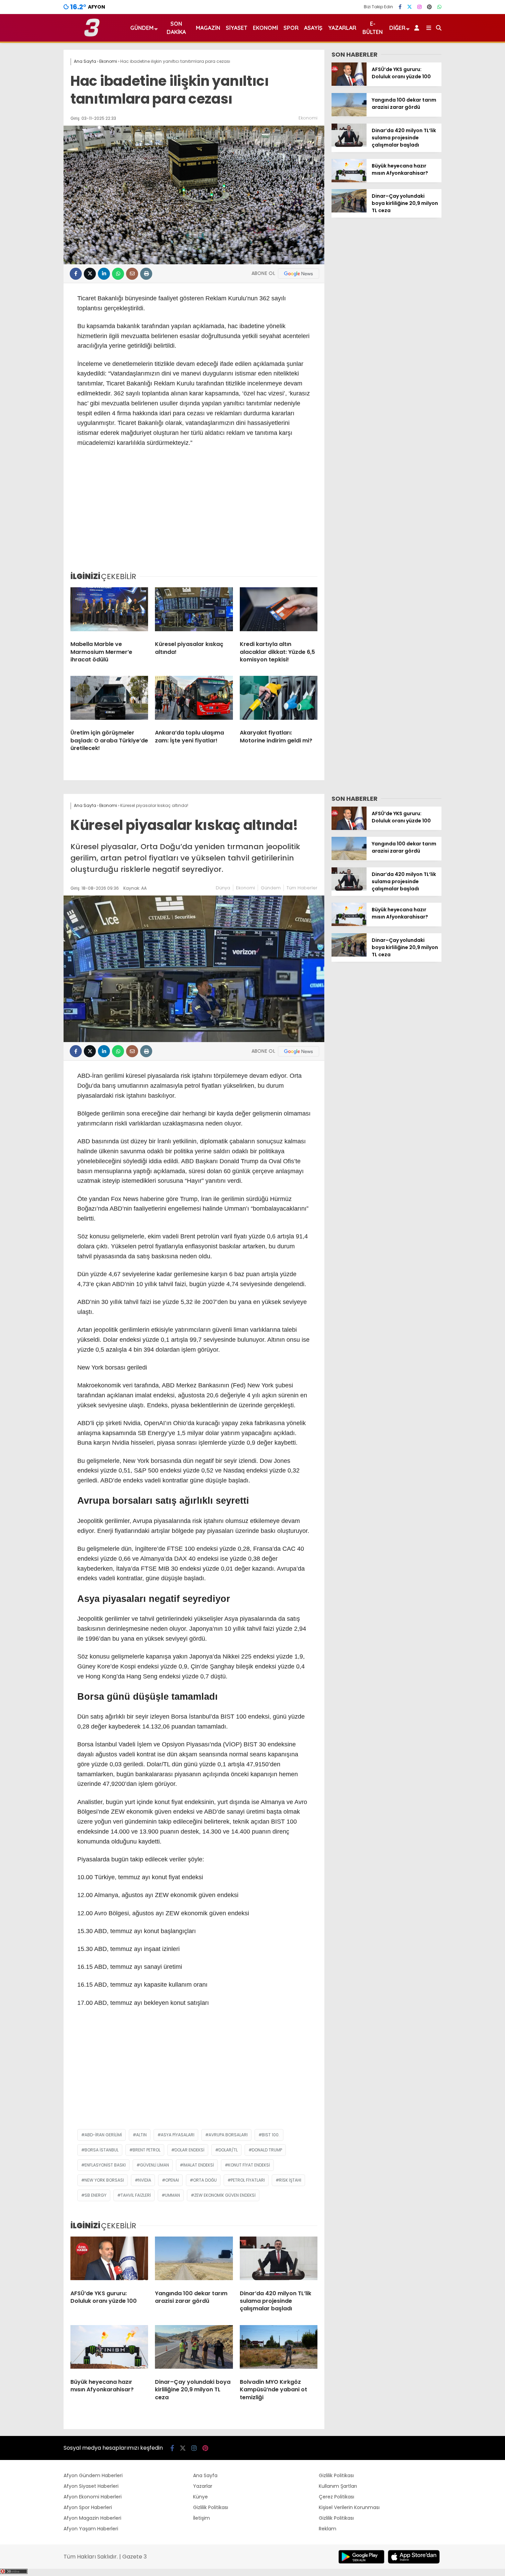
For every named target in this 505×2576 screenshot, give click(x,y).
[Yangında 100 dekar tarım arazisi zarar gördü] (349, 115)
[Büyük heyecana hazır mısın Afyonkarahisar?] (349, 181)
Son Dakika (176, 28)
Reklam (328, 2529)
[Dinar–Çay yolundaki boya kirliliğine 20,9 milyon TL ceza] (349, 211)
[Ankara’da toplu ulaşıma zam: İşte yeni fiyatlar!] (194, 700)
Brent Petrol (147, 2150)
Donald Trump (267, 2150)
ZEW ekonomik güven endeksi (225, 2195)
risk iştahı (290, 2180)
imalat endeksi (199, 2165)
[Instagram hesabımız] (419, 7)
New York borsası (104, 2180)
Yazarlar (342, 28)
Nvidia (145, 2180)
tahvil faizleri (136, 2195)
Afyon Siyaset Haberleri (91, 2486)
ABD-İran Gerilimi (103, 2135)
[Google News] (299, 274)
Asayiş (313, 28)
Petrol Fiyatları (248, 2180)
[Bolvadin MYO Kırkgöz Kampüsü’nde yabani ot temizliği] (279, 2349)
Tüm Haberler (302, 888)
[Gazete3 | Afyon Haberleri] (92, 35)
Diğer (397, 28)
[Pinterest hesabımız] (429, 7)
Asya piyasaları (178, 2135)
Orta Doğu (205, 2180)
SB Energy (96, 2195)
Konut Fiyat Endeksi (249, 2165)
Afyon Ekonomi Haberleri (93, 2497)
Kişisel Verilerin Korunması (349, 2507)
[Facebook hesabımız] (400, 7)
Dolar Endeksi (189, 2150)
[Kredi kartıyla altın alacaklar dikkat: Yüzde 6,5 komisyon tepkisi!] (279, 611)
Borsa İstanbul (102, 2150)
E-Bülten (373, 28)
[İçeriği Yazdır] (146, 274)
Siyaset (237, 28)
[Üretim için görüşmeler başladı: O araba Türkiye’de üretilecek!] (109, 700)
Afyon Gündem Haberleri (93, 2475)
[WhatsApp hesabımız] (439, 7)
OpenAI (172, 2180)
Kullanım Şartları (338, 2486)
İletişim (201, 2518)
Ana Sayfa (205, 2475)
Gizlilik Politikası (211, 2507)
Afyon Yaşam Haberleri (91, 2529)
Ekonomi (265, 28)
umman (172, 2195)
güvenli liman (154, 2165)
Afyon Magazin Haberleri (92, 2518)
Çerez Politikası (336, 2497)
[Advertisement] (194, 514)
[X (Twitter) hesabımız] (409, 7)
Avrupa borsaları (228, 2135)
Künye (200, 2497)
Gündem (142, 28)
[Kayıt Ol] (418, 28)
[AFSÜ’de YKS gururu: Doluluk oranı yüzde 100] (349, 84)
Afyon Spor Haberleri (88, 2507)
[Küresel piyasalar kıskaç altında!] (194, 611)
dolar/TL (228, 2150)
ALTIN (141, 2135)
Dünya (223, 888)
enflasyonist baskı (105, 2165)
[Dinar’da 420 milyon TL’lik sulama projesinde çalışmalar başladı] (349, 145)
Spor (291, 28)
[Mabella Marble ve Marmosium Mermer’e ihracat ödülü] (109, 611)
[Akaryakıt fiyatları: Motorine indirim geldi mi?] (279, 700)
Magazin (208, 28)
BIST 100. (271, 2135)
